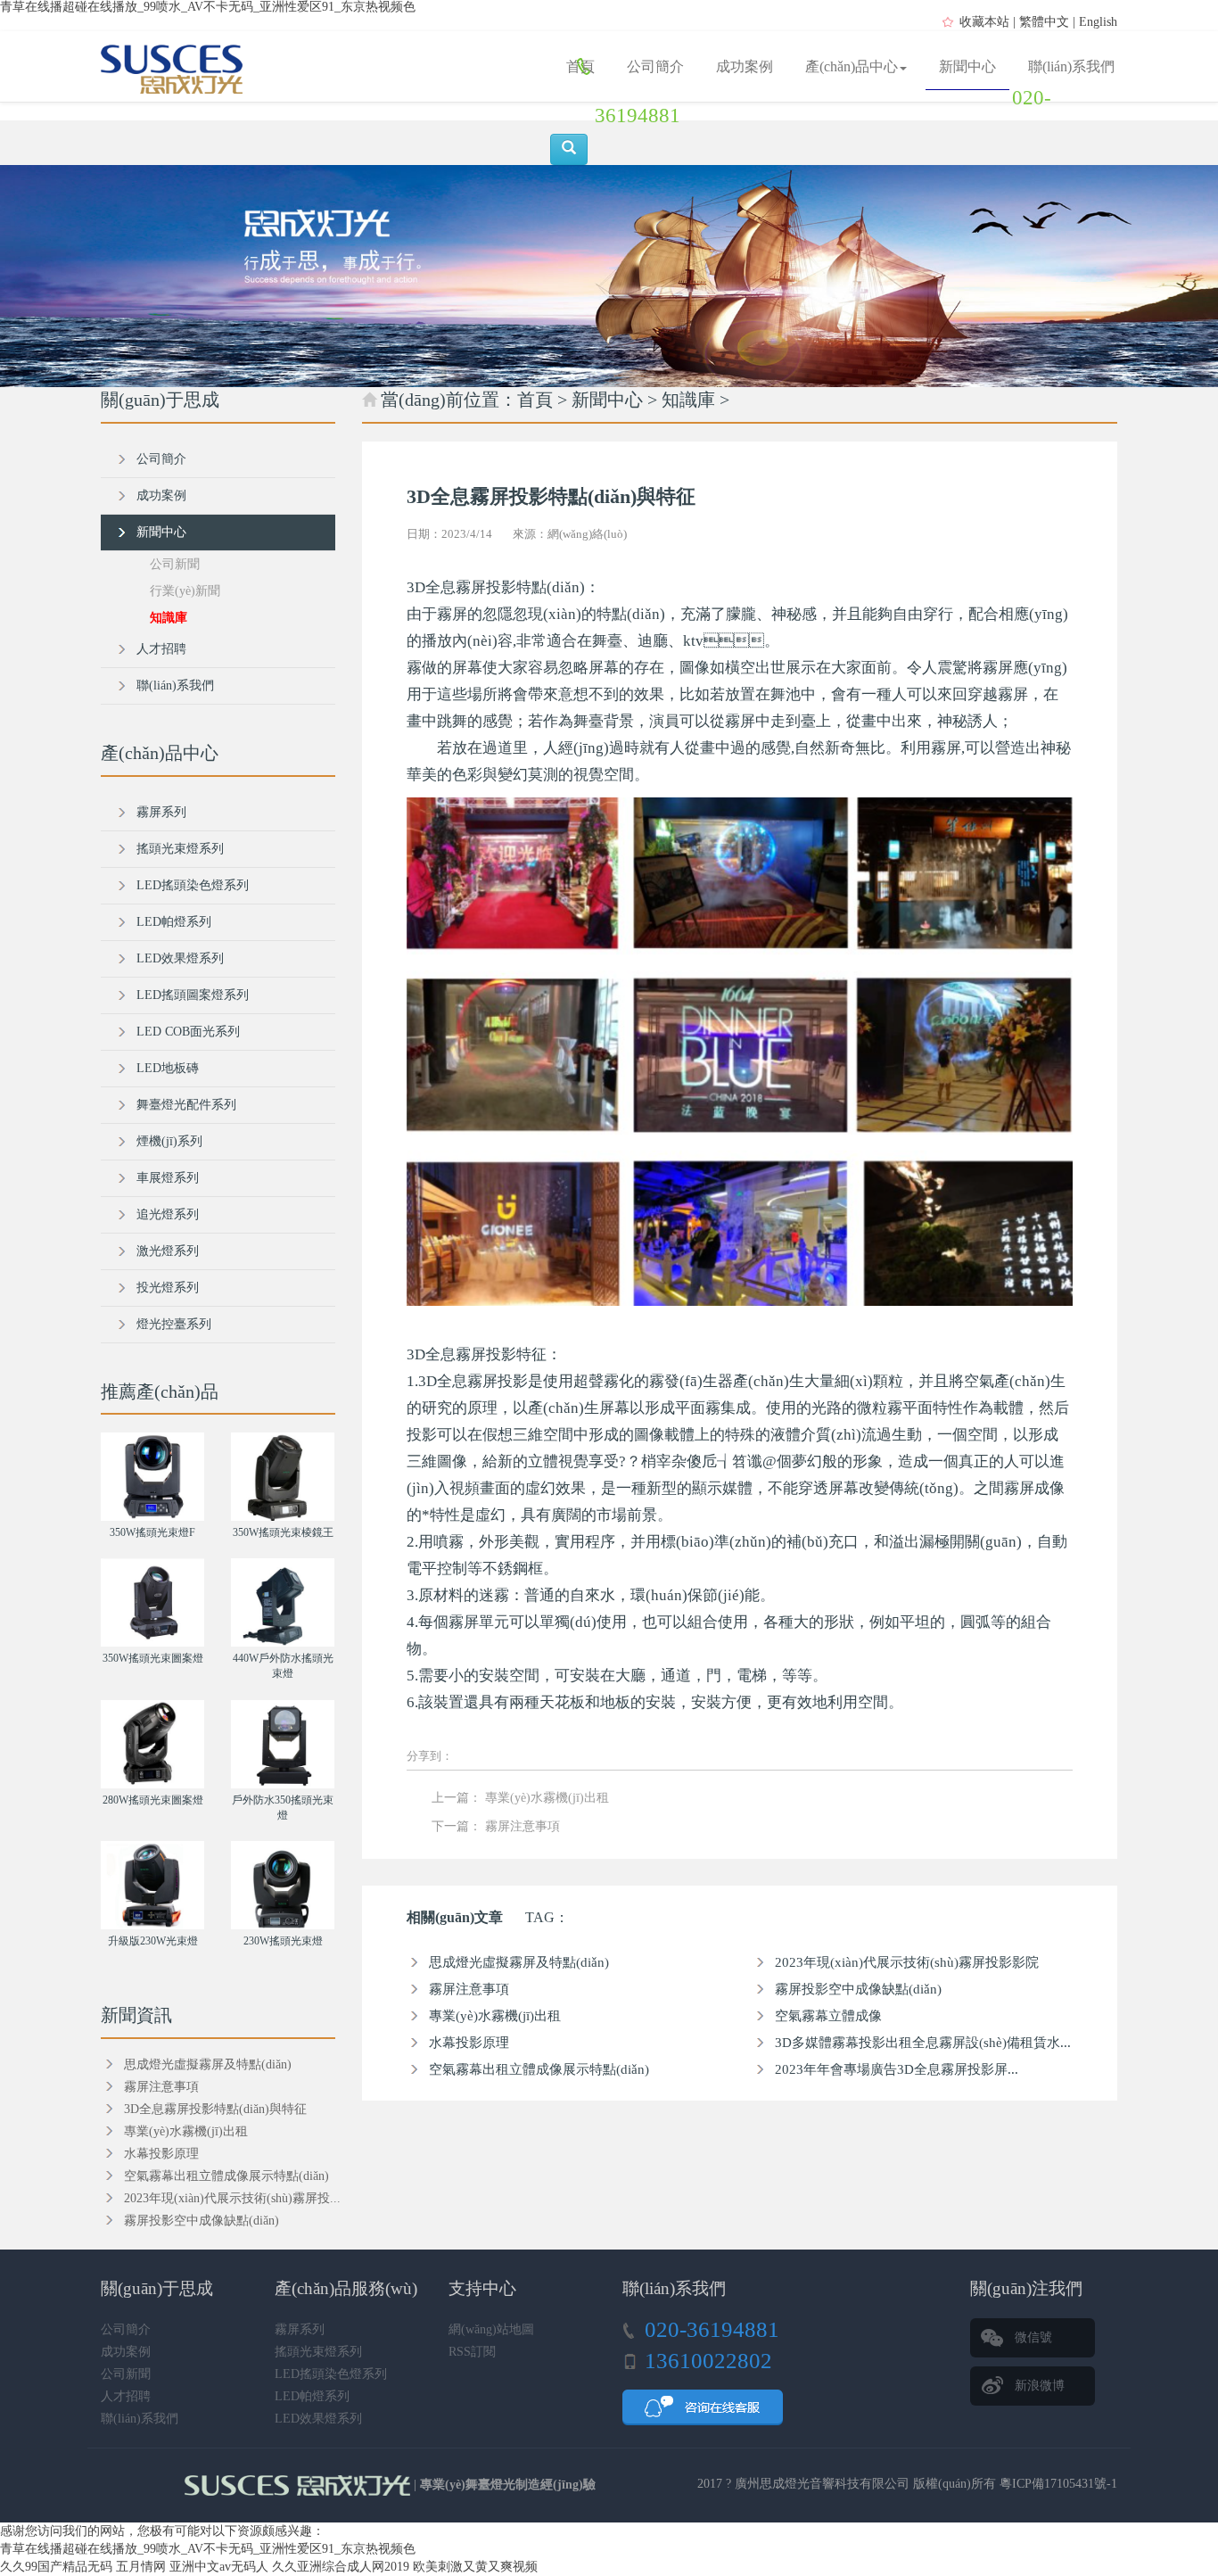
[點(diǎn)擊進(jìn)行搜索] (569, 149)
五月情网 (141, 2567)
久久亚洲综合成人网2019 (341, 2567)
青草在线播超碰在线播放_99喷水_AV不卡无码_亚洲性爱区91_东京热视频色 (208, 7)
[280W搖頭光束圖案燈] (152, 1744)
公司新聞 (175, 564)
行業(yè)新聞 (185, 591)
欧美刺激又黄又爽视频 (475, 2567)
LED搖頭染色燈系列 (193, 885)
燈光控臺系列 (174, 1324)
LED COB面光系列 (188, 1032)
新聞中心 (967, 66)
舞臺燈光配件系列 (186, 1105)
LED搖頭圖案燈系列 (193, 995)
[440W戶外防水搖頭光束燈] (283, 1602)
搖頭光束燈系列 (180, 849)
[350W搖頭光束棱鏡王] (283, 1477)
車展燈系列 (168, 1178)
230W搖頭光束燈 (283, 1941)
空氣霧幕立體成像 (828, 2016)
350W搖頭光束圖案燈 (153, 1658)
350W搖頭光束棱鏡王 (283, 1532)
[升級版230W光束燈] (152, 1885)
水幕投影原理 (469, 2043)
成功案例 (745, 66)
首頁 (580, 66)
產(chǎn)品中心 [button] (852, 66)
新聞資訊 (136, 2015)
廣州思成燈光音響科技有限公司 (822, 2484)
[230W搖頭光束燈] (283, 1885)
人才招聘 (161, 649)
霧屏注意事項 (523, 1826)
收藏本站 (984, 22)
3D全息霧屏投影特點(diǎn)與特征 (215, 2109)
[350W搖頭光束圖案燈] (152, 1602)
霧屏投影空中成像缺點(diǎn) (858, 1989)
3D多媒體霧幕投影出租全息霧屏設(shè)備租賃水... (923, 2043)
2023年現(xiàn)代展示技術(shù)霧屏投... (232, 2198)
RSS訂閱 (472, 2352)
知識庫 (688, 400)
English (1098, 22)
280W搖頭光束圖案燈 (153, 1800)
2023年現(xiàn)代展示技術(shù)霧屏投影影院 (907, 1962)
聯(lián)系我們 (1071, 66)
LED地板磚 (168, 1068)
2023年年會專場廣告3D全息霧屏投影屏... (897, 2069)
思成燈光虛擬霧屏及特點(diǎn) (519, 1962)
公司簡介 (655, 66)
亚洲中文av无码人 (219, 2567)
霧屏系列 (161, 812)
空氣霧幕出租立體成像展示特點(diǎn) (539, 2069)
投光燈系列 (168, 1288)
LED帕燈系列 (174, 922)
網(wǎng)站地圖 (491, 2329)
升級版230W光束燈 (153, 1941)
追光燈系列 (168, 1214)
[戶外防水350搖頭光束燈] (283, 1744)
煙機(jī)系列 (169, 1141)
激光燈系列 (168, 1251)
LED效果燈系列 (180, 958)
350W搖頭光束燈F (152, 1532)
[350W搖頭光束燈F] (152, 1477)
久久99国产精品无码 (56, 2567)
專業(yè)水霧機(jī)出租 (547, 1798)
